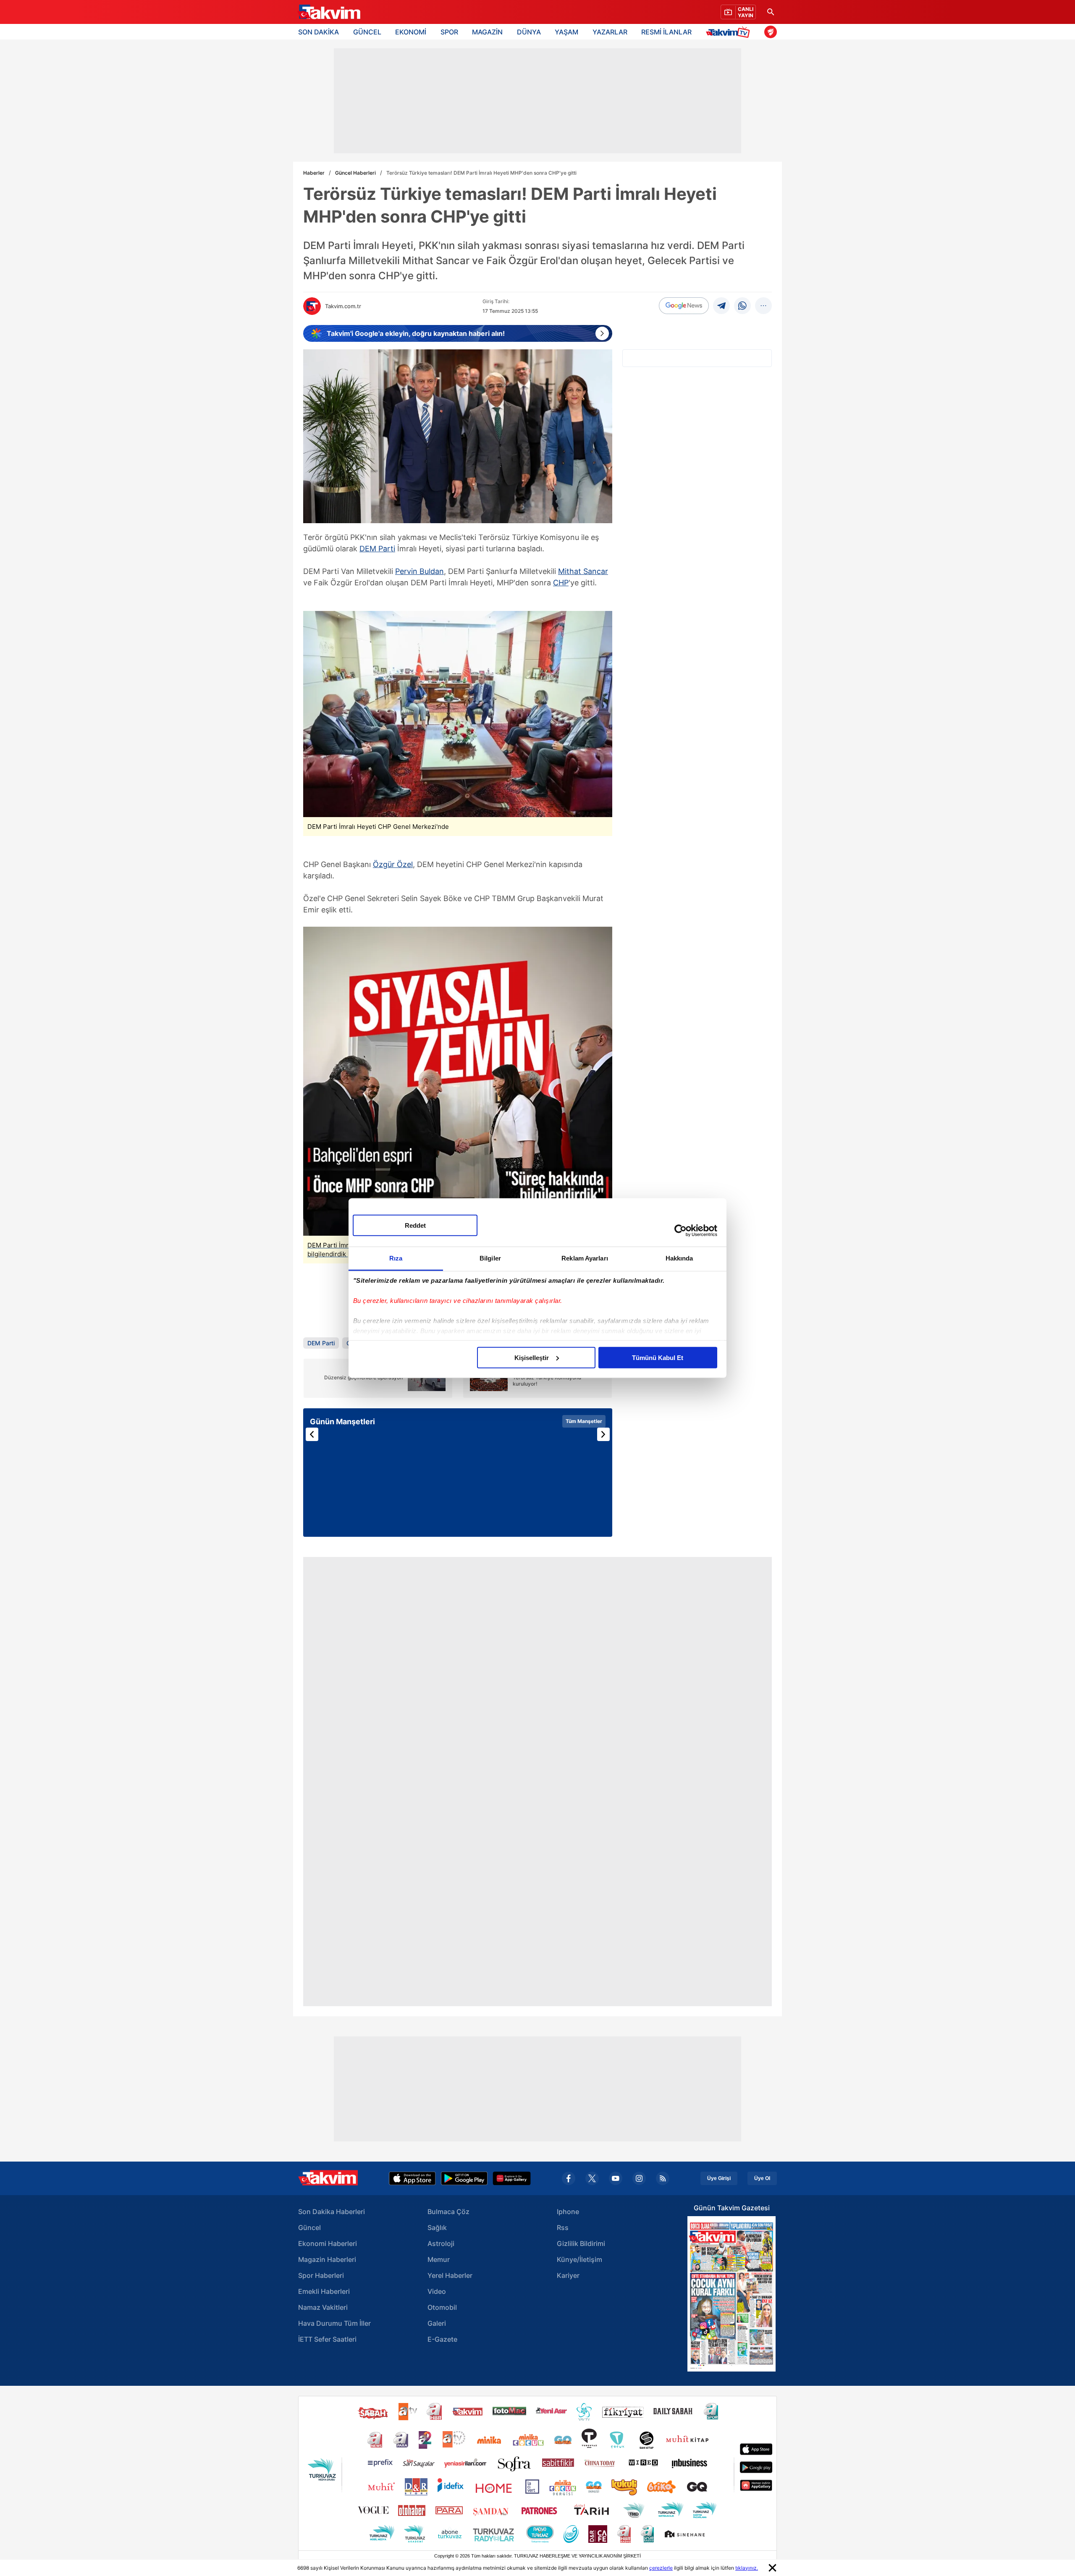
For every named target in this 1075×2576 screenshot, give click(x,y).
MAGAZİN (487, 32)
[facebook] (569, 2178)
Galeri (437, 2323)
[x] (592, 2178)
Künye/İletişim (579, 2259)
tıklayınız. (747, 2568)
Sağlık (437, 2227)
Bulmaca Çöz (448, 2212)
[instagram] (639, 2178)
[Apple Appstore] (412, 2178)
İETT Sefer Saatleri (327, 2339)
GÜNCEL (367, 32)
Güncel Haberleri (355, 173)
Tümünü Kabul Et (658, 1357)
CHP (561, 583)
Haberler (314, 173)
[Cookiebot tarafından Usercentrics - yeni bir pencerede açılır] (680, 1231)
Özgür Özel (393, 864)
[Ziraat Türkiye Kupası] (771, 32)
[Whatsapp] (742, 306)
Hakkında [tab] (679, 1258)
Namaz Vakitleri (323, 2307)
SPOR (449, 32)
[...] (763, 306)
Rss (563, 2227)
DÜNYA (529, 32)
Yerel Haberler (450, 2275)
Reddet (415, 1225)
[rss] (663, 2178)
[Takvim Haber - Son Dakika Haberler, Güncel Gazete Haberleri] (329, 12)
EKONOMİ (411, 32)
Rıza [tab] (396, 1258)
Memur (439, 2259)
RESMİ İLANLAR (666, 32)
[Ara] (771, 12)
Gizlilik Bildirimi (581, 2243)
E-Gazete (442, 2339)
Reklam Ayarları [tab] (585, 1258)
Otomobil (442, 2307)
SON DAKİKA (319, 32)
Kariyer (568, 2275)
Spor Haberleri (321, 2275)
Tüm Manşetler (584, 1421)
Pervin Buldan (420, 571)
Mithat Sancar (583, 571)
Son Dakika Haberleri (332, 2212)
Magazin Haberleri (327, 2259)
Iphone (568, 2212)
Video (437, 2291)
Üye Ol (762, 2178)
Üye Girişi (719, 2178)
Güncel (309, 2227)
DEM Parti (377, 549)
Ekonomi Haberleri (328, 2243)
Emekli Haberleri (324, 2291)
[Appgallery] (512, 2178)
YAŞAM (566, 32)
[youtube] (616, 2178)
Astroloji (441, 2243)
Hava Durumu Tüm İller (334, 2323)
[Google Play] (464, 2178)
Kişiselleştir (532, 1357)
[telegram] (721, 306)
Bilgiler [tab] (490, 1258)
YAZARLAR (610, 32)
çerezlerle (661, 2568)
